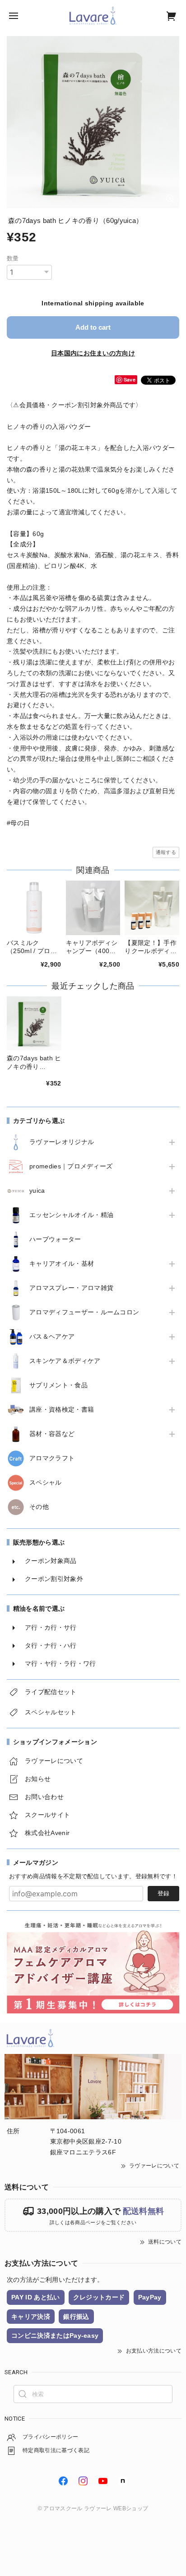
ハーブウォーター (55, 1239)
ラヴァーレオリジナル (62, 1142)
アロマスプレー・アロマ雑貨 (71, 1288)
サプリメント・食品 (58, 1385)
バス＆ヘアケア (52, 1336)
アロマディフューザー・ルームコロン (84, 1312)
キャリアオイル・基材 (62, 1263)
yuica (37, 1190)
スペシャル (46, 1482)
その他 (39, 1507)
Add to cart (93, 327)
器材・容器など (52, 1434)
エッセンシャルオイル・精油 (71, 1215)
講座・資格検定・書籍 (62, 1409)
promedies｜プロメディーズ (71, 1166)
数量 (13, 258)
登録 (163, 1893)
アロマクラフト (52, 1458)
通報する (166, 852)
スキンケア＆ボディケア (65, 1361)
